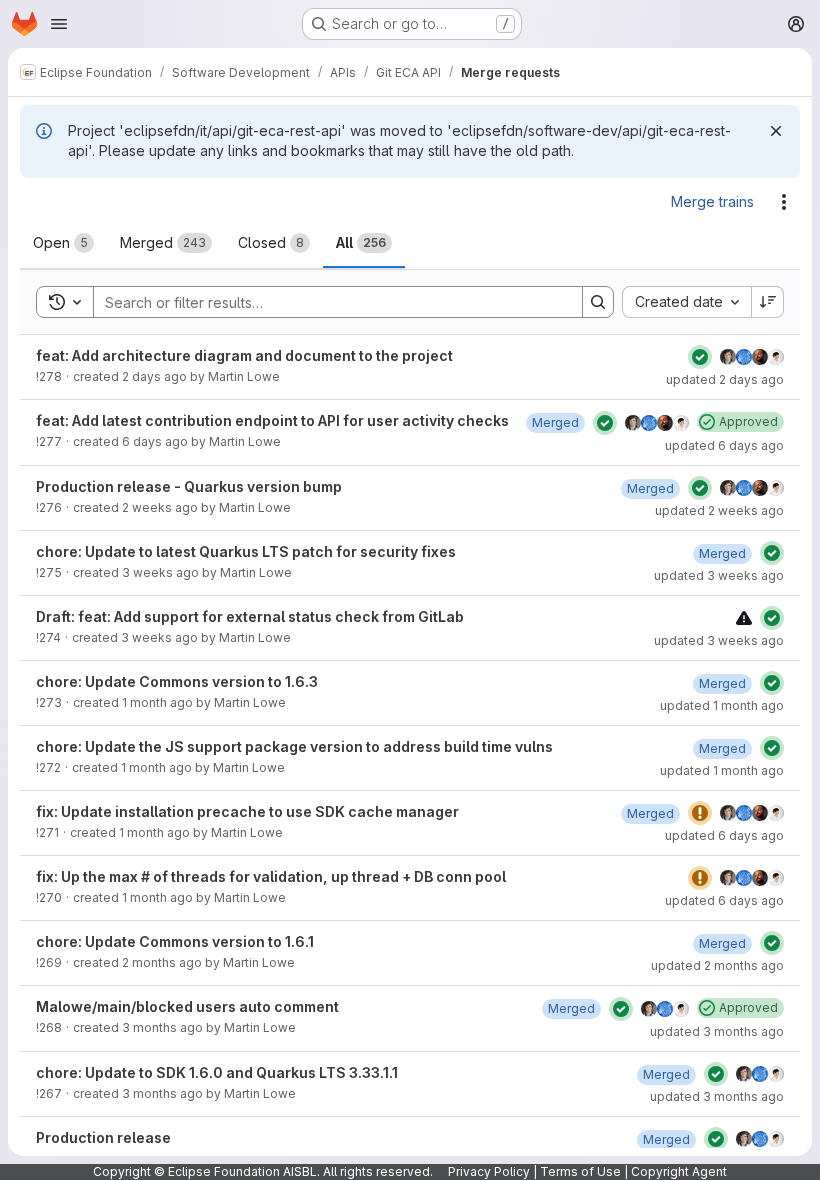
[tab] (63, 243)
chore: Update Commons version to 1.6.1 (175, 941)
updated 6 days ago (724, 445)
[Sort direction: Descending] (768, 302)
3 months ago (162, 1027)
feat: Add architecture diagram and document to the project (244, 355)
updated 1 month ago (722, 705)
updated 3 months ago (717, 1031)
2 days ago (154, 376)
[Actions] (784, 202)
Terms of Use (580, 1171)
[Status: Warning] (700, 813)
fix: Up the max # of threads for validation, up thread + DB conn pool (271, 876)
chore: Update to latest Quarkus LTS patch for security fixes (246, 551)
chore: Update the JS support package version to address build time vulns (294, 746)
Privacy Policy (489, 1171)
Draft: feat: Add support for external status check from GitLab (250, 616)
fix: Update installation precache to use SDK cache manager (247, 811)
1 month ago (157, 702)
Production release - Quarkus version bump (189, 486)
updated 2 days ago (725, 379)
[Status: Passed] (700, 357)
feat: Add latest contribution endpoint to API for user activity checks (272, 420)
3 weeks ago (160, 572)
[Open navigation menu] (59, 24)
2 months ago (162, 962)
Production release (103, 1137)
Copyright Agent (679, 1171)
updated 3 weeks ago (719, 575)
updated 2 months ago (717, 965)
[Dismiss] (776, 131)
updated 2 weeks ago (719, 510)
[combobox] (686, 302)
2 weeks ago (160, 507)
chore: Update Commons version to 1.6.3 (177, 681)
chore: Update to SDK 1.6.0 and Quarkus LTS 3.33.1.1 (217, 1072)
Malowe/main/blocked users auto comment (187, 1006)
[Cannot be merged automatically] (744, 617)
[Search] (598, 302)
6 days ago (155, 441)
